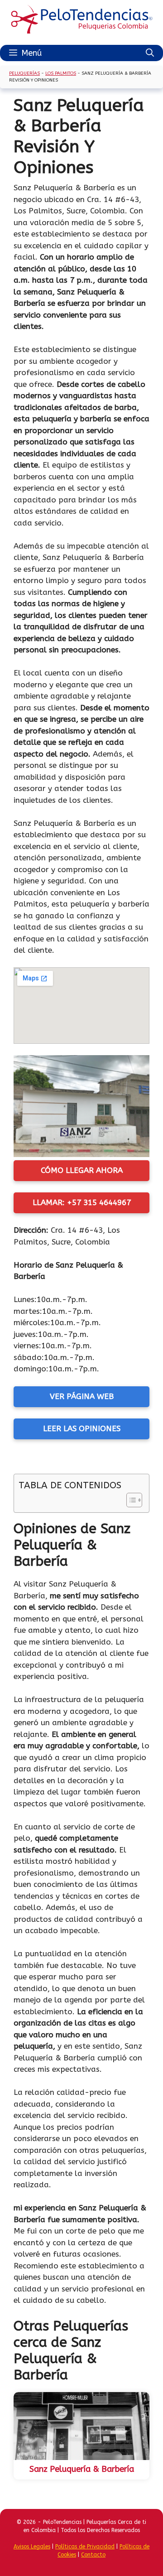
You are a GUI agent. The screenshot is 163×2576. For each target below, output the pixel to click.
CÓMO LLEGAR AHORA (82, 1170)
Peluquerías (24, 73)
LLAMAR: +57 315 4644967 (82, 1202)
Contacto (93, 2555)
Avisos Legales (32, 2547)
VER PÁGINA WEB (82, 1396)
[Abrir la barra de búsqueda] (150, 53)
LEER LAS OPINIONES (82, 1428)
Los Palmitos (61, 73)
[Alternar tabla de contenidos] (130, 1500)
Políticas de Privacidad (85, 2547)
